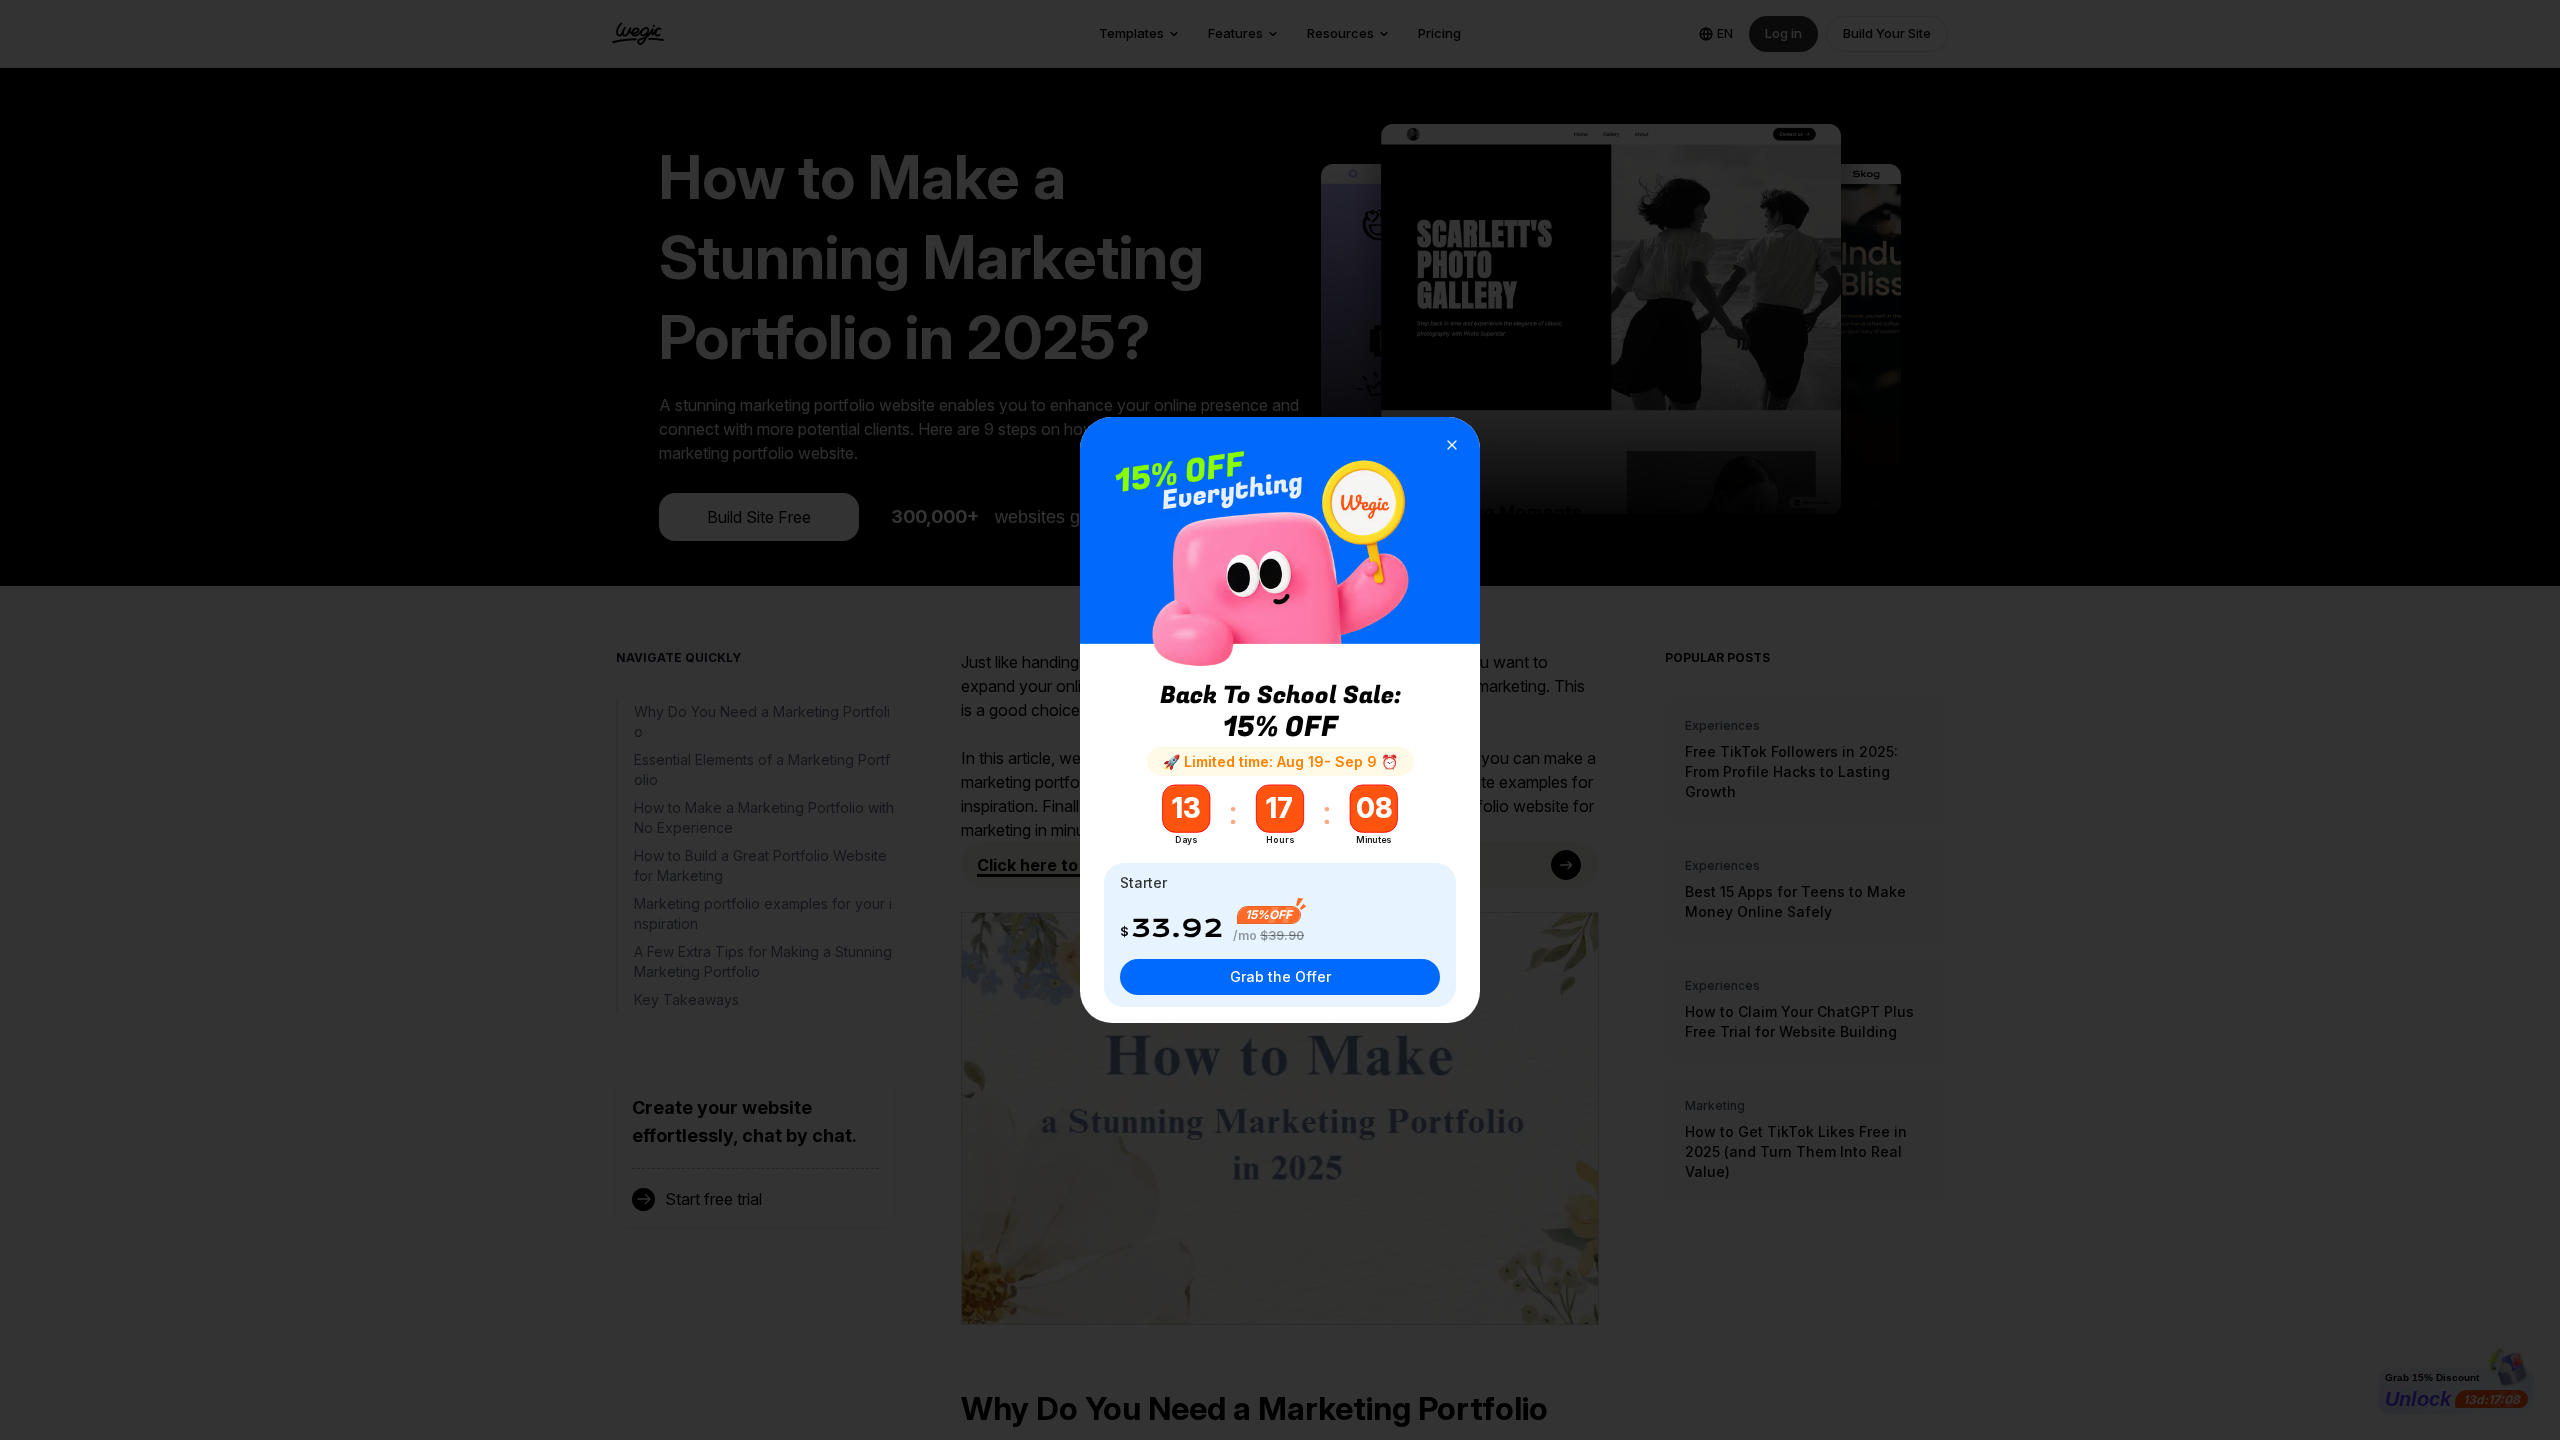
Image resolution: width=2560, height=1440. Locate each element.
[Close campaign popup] (1452, 445)
